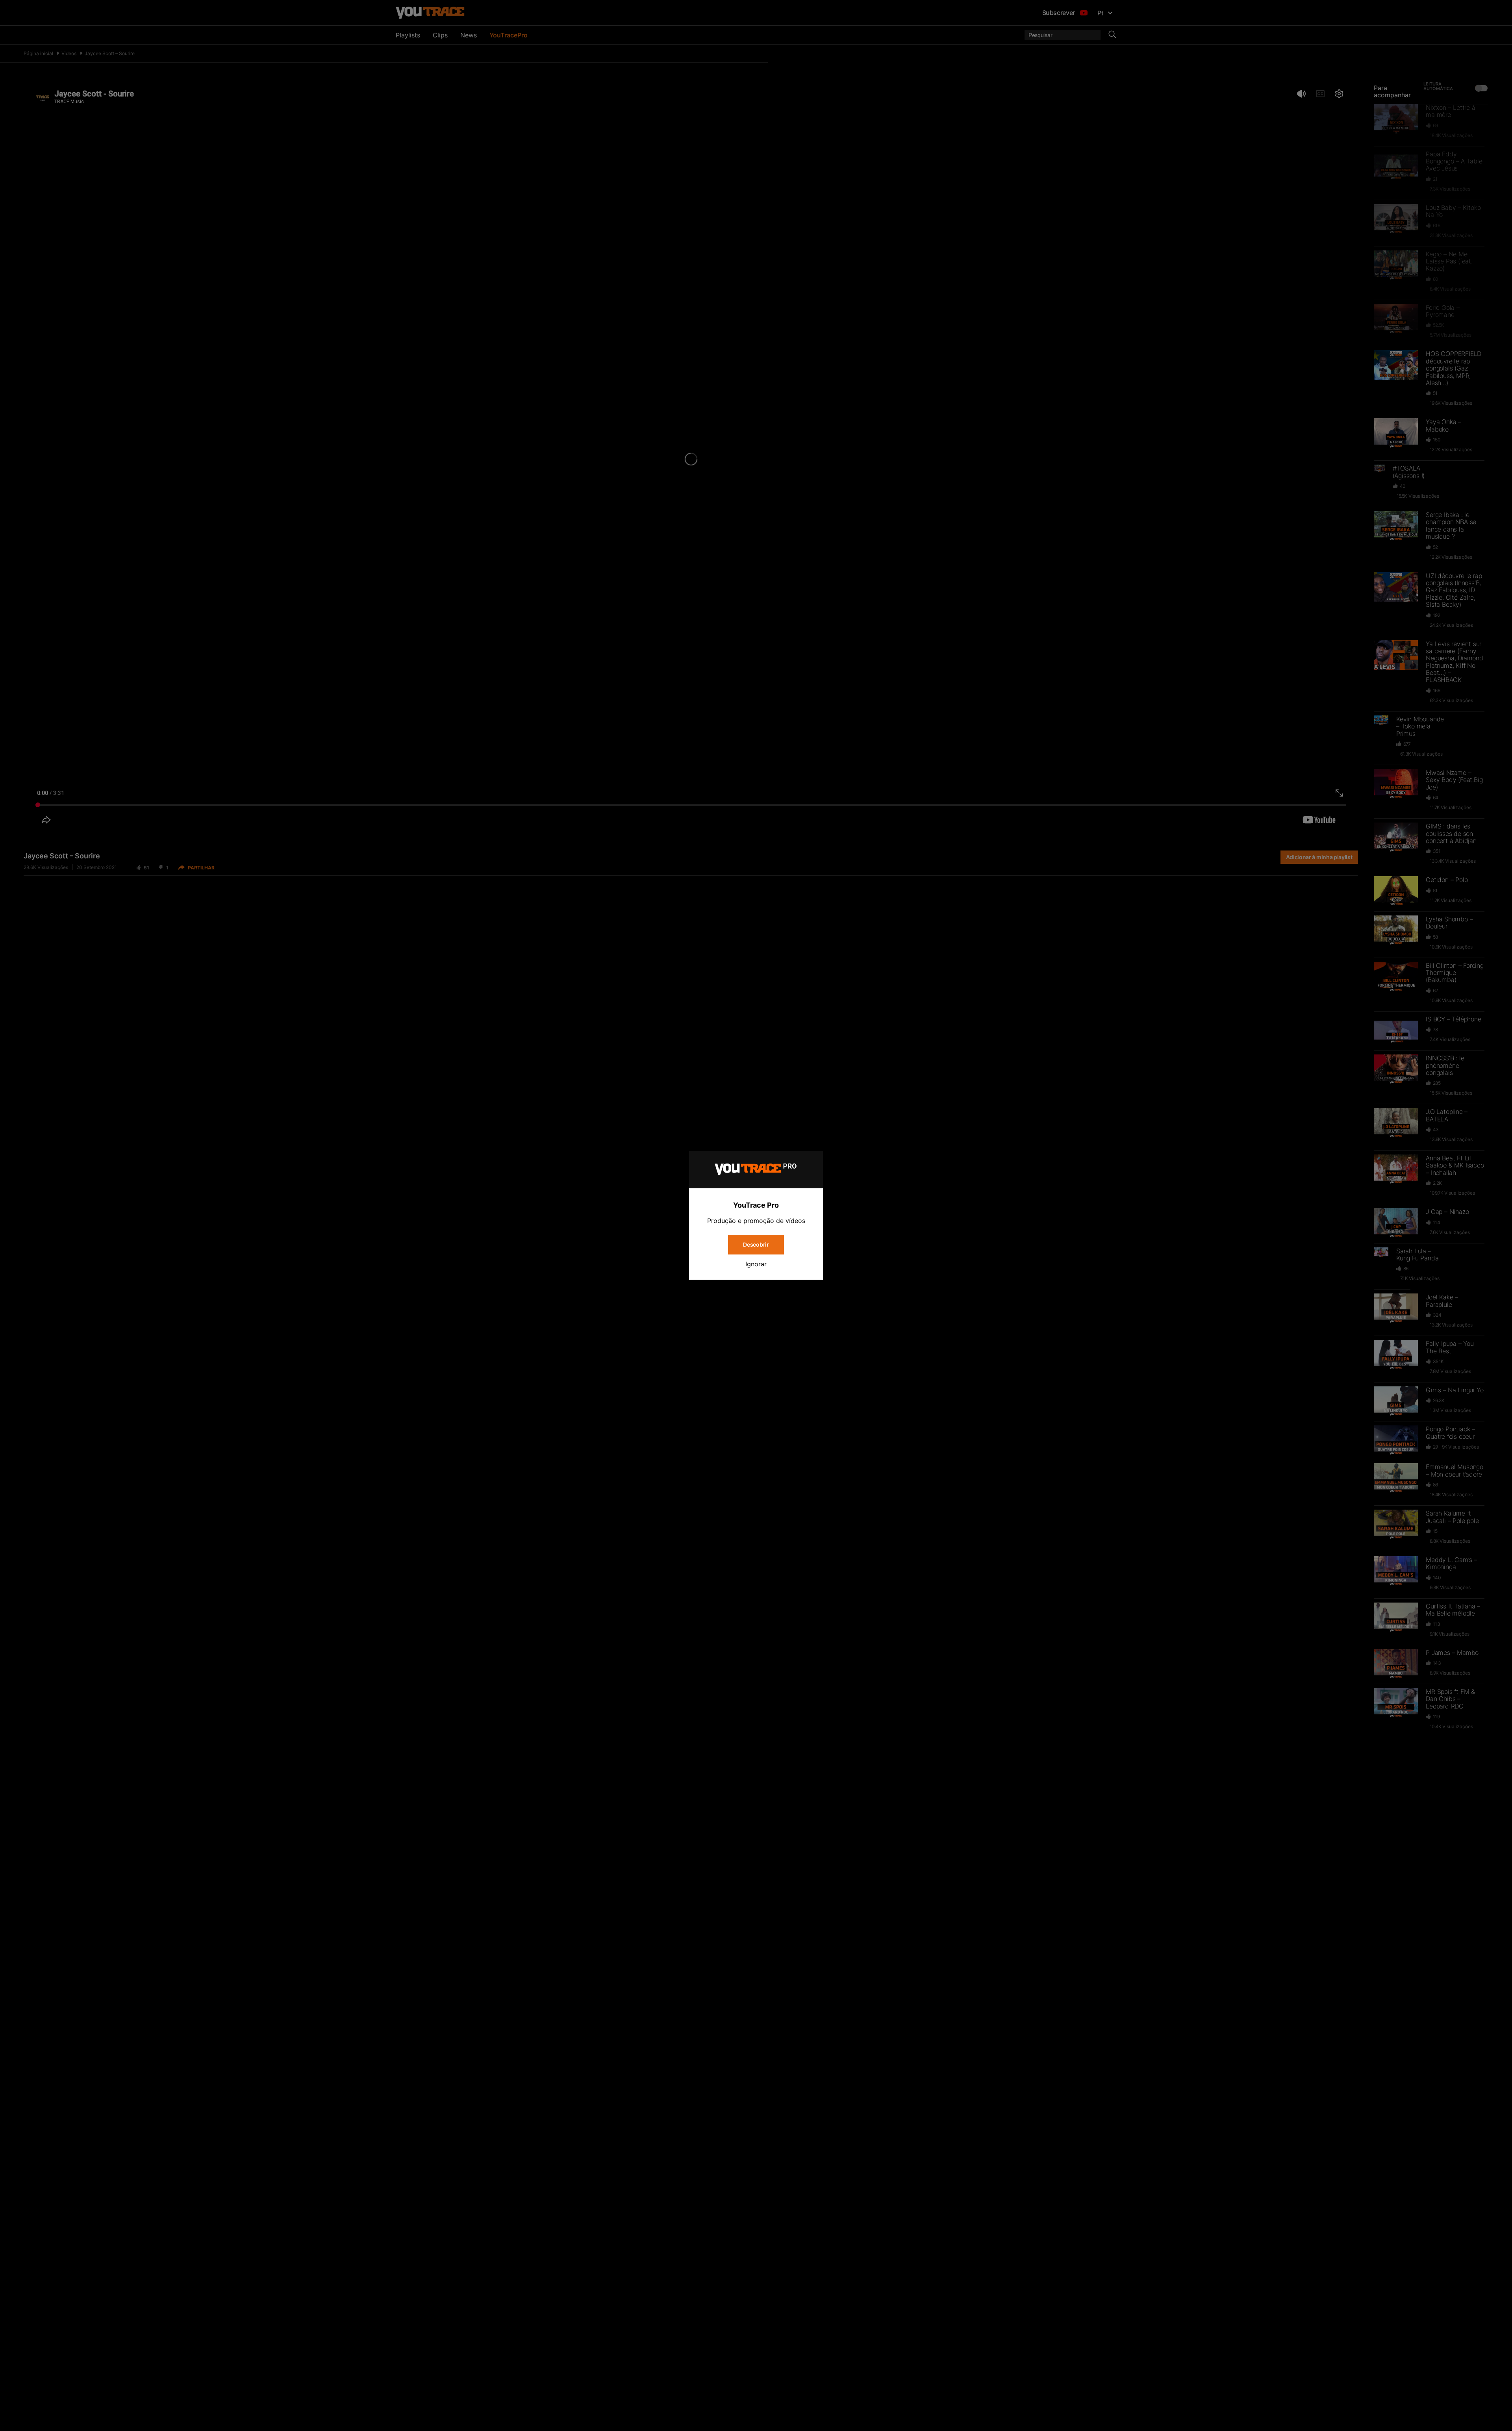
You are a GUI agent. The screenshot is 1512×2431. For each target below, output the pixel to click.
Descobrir (756, 1244)
